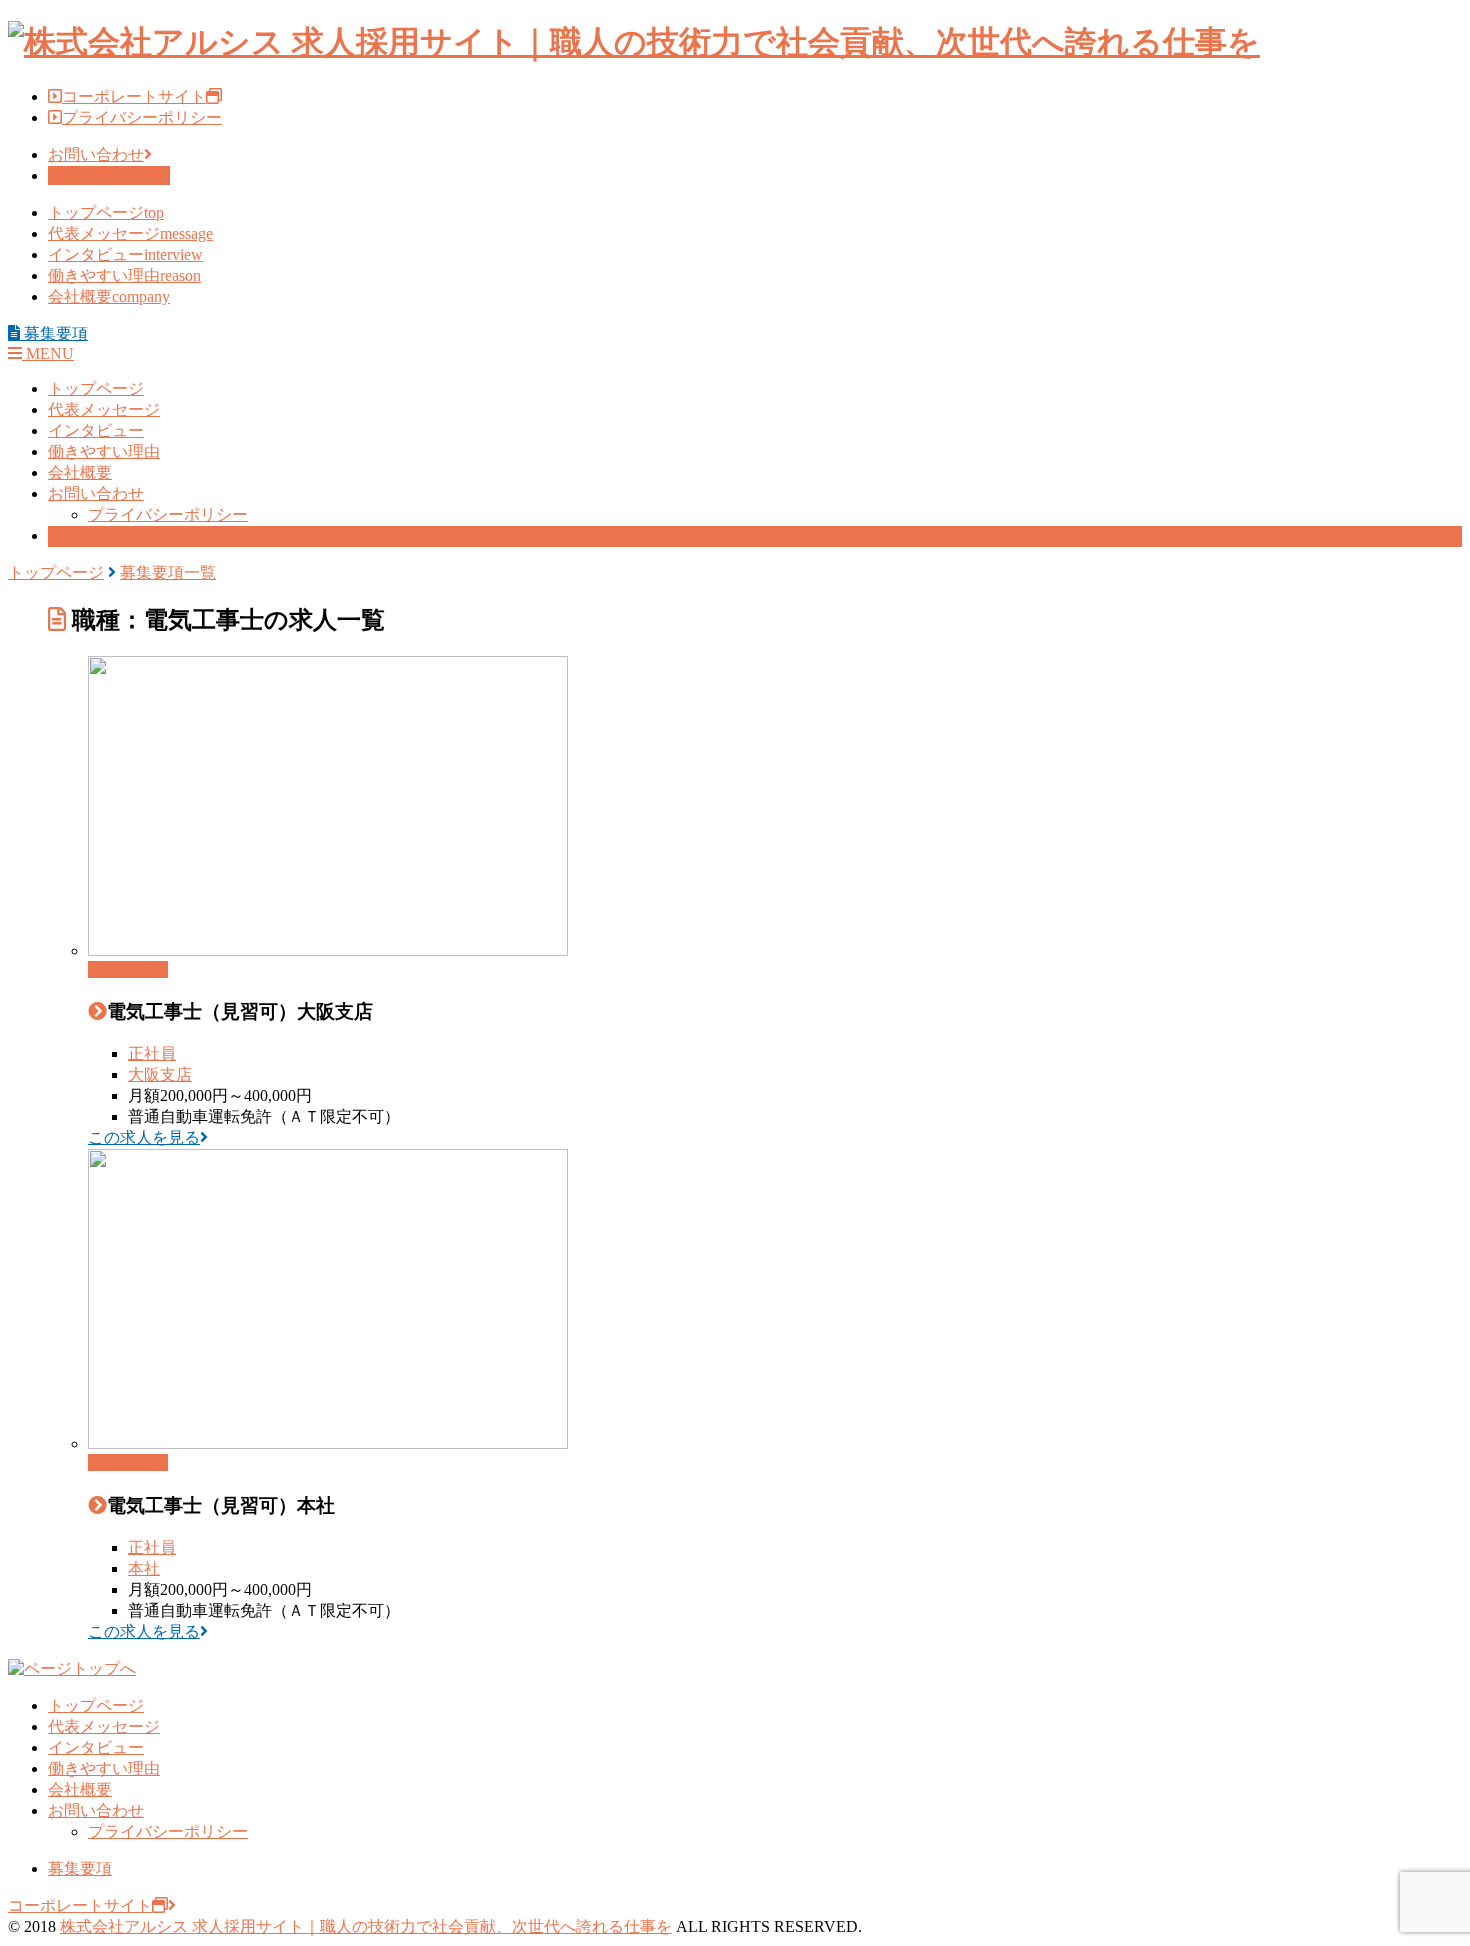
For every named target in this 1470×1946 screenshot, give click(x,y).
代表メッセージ (130, 233)
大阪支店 (160, 1074)
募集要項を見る (105, 175)
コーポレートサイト (134, 96)
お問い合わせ (96, 154)
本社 (144, 1568)
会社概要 (109, 296)
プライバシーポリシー (142, 117)
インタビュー (125, 254)
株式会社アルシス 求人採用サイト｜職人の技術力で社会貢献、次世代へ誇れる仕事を (366, 1926)
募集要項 (80, 535)
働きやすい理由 (124, 275)
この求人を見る (144, 1137)
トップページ (106, 212)
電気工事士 (128, 969)
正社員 (152, 1053)
